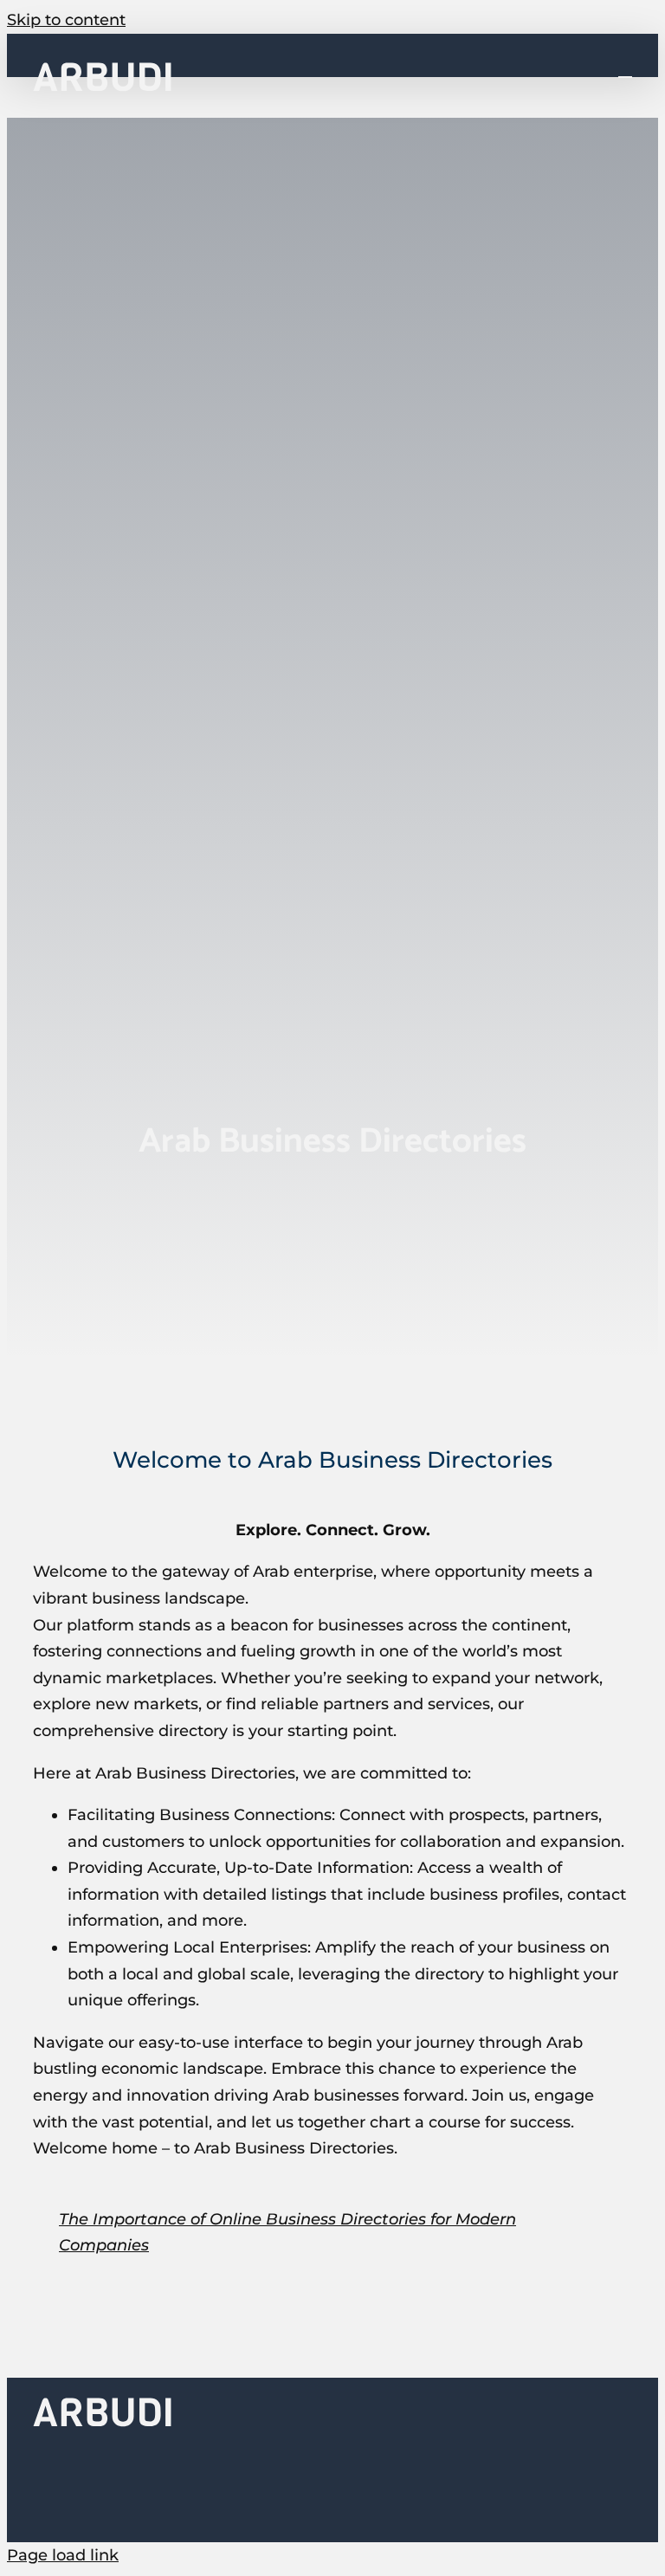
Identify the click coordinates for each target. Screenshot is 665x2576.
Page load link (63, 2555)
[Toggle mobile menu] (625, 69)
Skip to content (66, 20)
